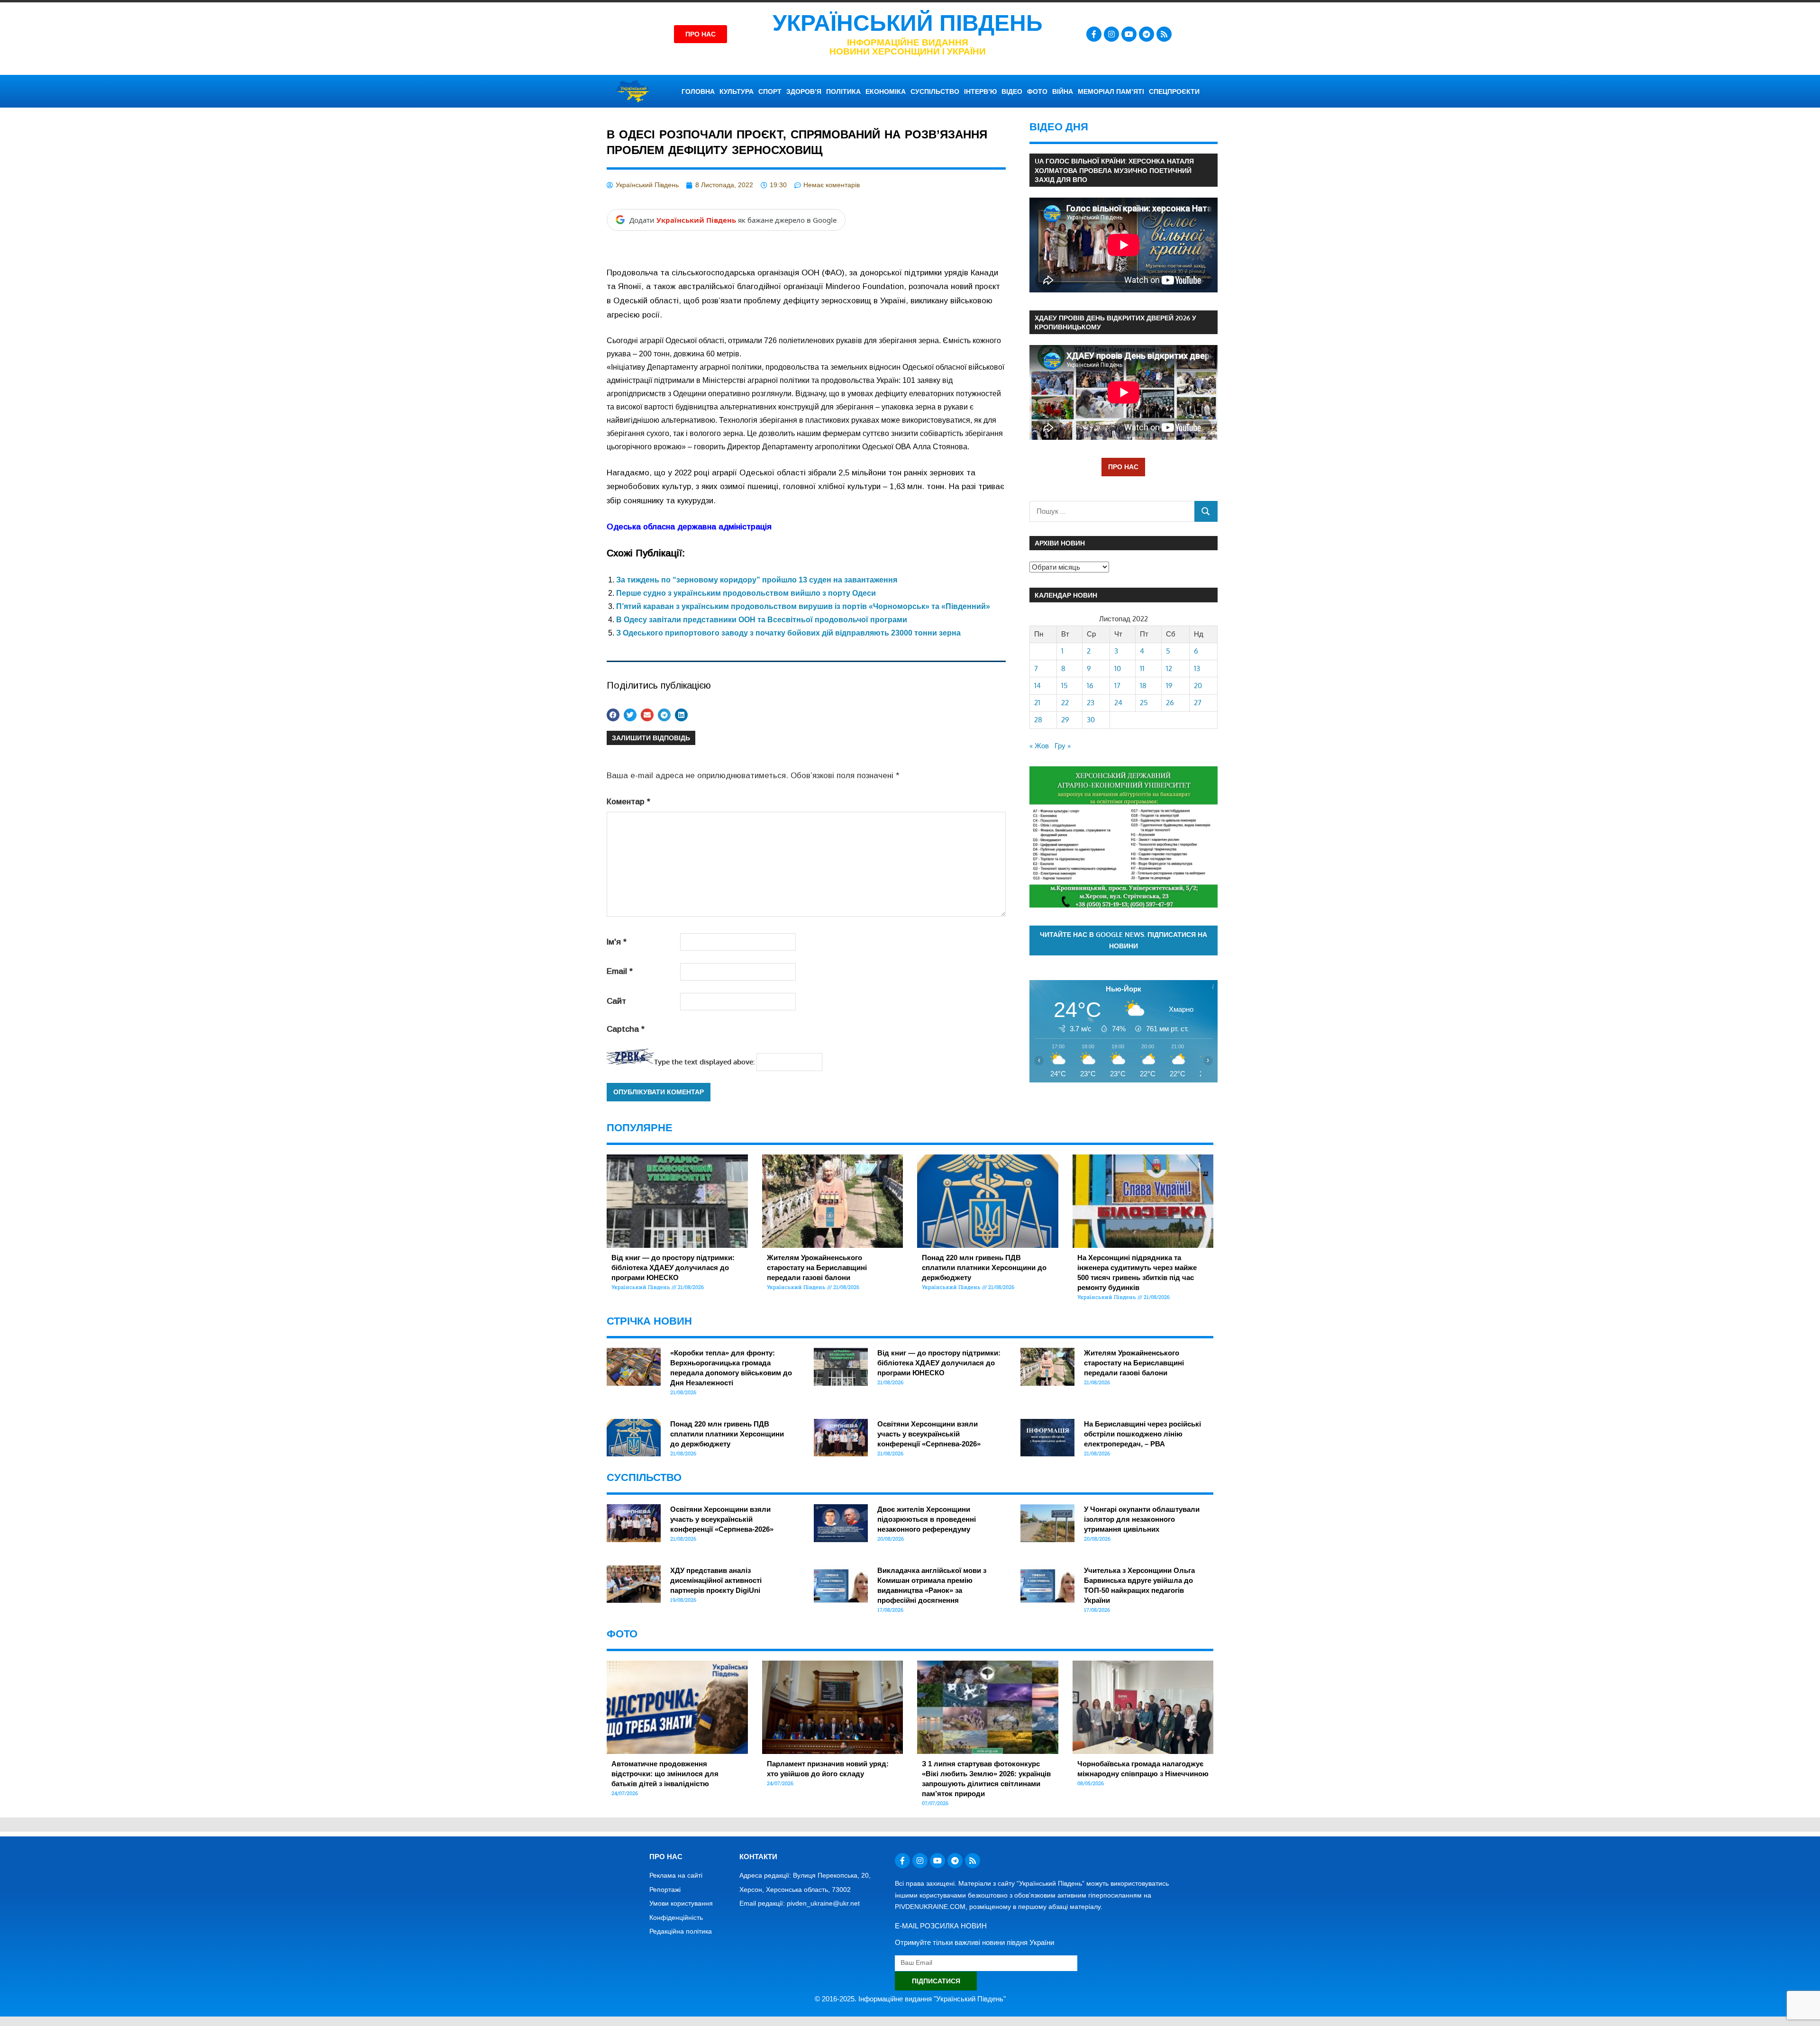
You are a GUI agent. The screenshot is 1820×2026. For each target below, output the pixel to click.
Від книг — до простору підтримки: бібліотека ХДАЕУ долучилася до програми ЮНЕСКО (673, 1267)
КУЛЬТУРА (737, 91)
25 (1144, 703)
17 (1117, 686)
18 (1143, 686)
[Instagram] (1111, 34)
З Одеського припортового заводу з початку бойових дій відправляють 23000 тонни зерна (788, 633)
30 (1091, 720)
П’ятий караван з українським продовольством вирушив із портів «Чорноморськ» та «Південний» (803, 606)
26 (1170, 703)
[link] (689, 527)
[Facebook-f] (1094, 34)
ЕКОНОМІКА (886, 91)
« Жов (1039, 746)
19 (1169, 686)
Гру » (1063, 746)
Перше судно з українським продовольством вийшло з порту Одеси (746, 593)
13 (1197, 668)
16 (1090, 686)
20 (1198, 686)
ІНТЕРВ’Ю (980, 91)
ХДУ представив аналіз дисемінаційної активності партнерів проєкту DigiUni (716, 1580)
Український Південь (908, 23)
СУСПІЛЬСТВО (935, 91)
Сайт (616, 1001)
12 (1169, 668)
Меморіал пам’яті (1111, 91)
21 (1037, 703)
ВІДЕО (1012, 91)
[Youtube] (1129, 34)
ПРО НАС (1123, 467)
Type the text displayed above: (704, 1062)
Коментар (628, 802)
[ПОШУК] (1206, 511)
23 (1091, 703)
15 (1065, 686)
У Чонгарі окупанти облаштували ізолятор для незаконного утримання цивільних (1142, 1519)
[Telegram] (1147, 34)
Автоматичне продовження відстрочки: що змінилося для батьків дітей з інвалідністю (665, 1774)
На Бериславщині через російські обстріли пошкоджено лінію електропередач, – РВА (1142, 1434)
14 (1037, 686)
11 (1142, 668)
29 (1065, 720)
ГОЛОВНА (698, 91)
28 (1038, 720)
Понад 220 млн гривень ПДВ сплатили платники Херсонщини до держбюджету (984, 1267)
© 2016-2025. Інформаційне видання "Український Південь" (910, 1999)
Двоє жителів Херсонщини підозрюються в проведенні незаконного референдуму (927, 1519)
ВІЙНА (1063, 91)
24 (1118, 703)
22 (1065, 703)
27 (1198, 703)
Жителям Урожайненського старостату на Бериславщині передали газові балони (817, 1267)
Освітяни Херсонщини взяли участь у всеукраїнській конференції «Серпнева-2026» (929, 1434)
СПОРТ (770, 91)
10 (1118, 668)
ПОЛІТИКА (843, 91)
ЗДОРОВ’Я (804, 91)
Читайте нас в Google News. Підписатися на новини (1124, 940)
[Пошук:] (1112, 511)
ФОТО (1037, 91)
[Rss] (1164, 34)
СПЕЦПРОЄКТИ (1174, 91)
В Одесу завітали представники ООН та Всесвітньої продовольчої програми (762, 620)
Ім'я (617, 942)
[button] (613, 715)
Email (620, 971)
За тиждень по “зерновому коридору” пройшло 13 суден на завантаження (757, 580)
